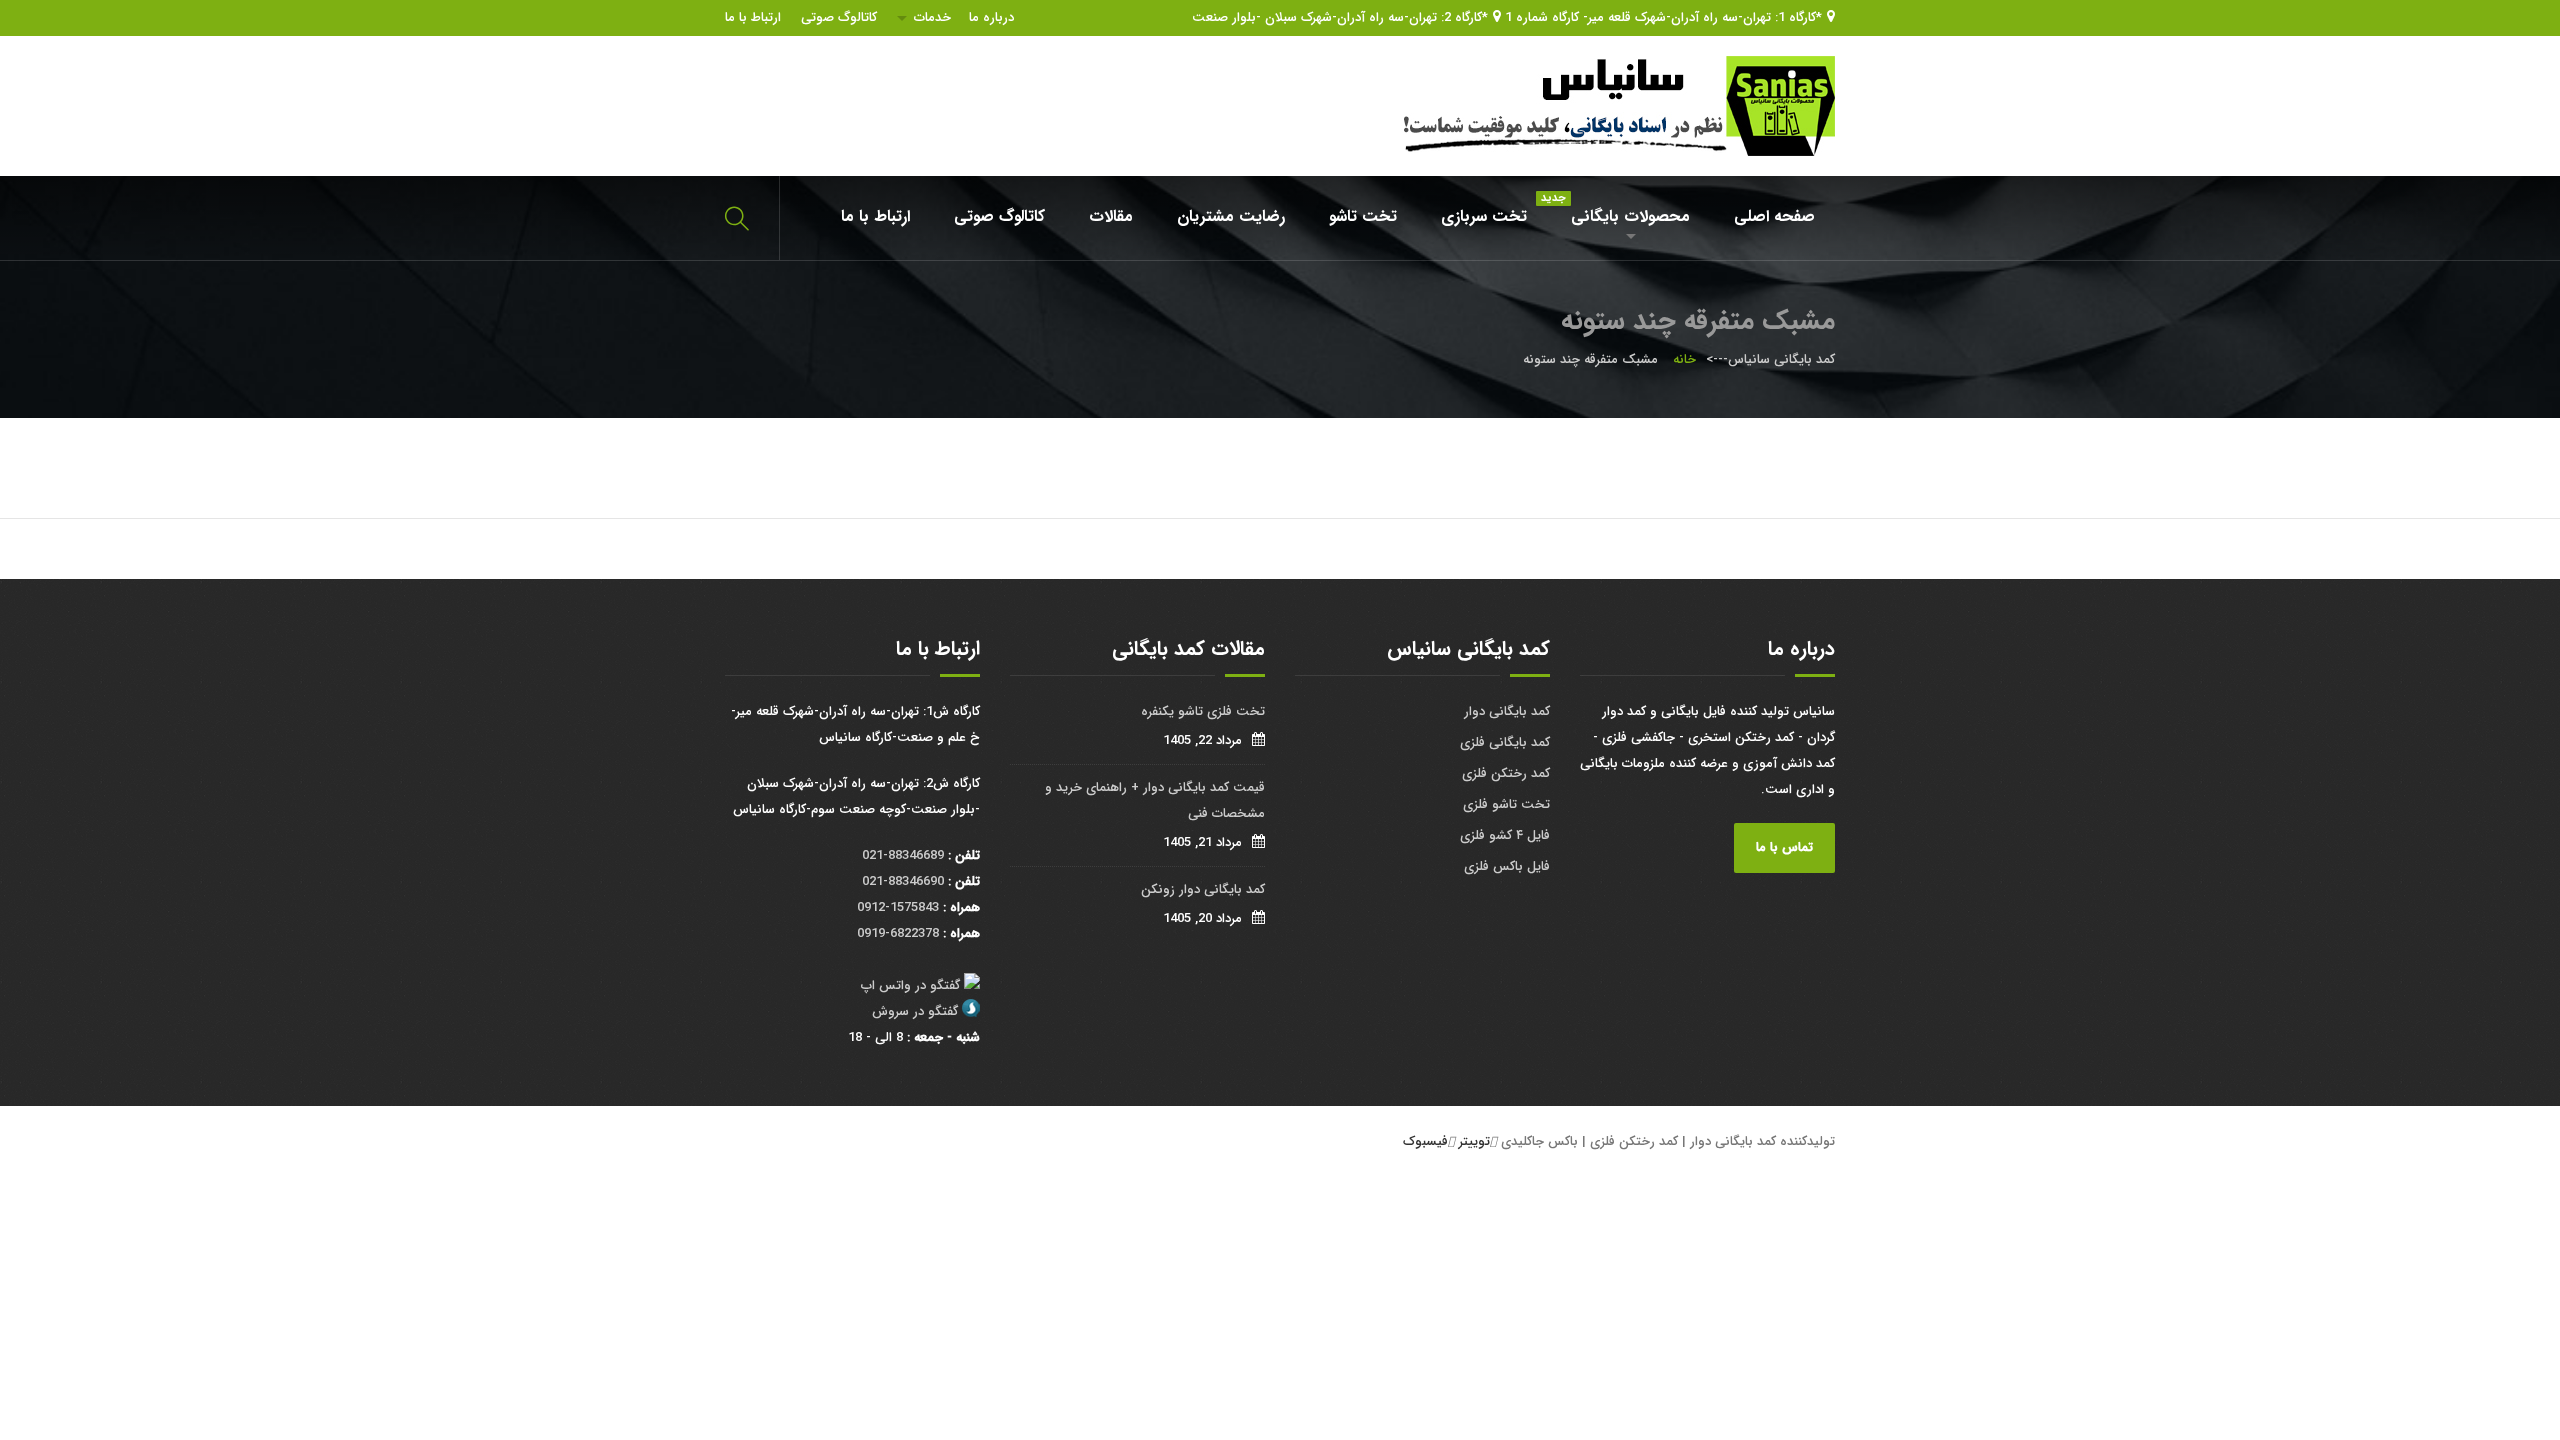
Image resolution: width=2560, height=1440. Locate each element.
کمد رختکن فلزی (1506, 773)
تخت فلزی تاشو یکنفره (1203, 711)
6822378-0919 (898, 933)
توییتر (1474, 1141)
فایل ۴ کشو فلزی (1505, 835)
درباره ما (991, 17)
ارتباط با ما (753, 17)
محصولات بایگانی (1620, 209)
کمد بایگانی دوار (1507, 711)
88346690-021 (903, 881)
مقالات (1111, 216)
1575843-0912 (898, 907)
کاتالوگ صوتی (839, 17)
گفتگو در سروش (915, 1011)
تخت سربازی (1484, 216)
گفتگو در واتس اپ (910, 985)
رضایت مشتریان (1231, 216)
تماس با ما (1784, 847)
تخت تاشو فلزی (1506, 804)
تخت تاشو (1363, 216)
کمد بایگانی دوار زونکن (1203, 889)
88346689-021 (903, 855)
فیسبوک (1425, 1141)
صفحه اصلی (1774, 216)
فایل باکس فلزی (1507, 866)
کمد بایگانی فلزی (1505, 742)
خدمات (932, 17)
